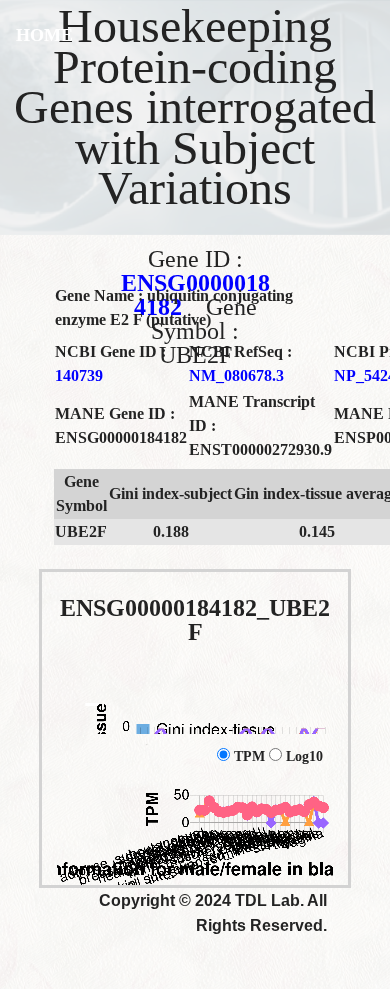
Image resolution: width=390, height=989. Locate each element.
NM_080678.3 (236, 375)
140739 (79, 375)
